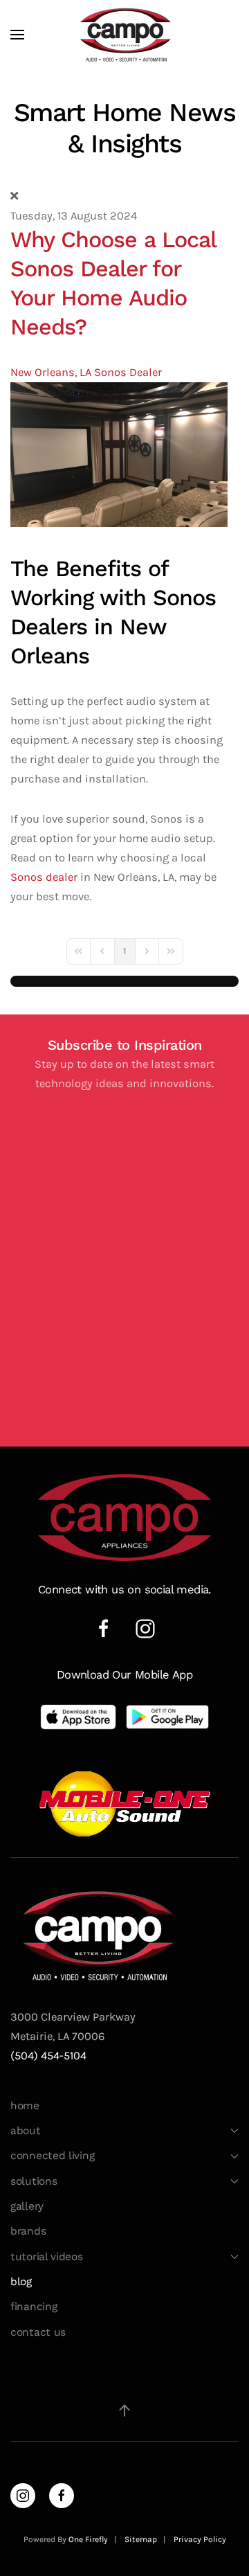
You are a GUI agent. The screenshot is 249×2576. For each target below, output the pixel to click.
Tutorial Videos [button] (47, 2257)
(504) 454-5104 (48, 2056)
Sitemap (141, 2539)
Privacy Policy (200, 2539)
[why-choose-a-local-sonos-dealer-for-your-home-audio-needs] (119, 453)
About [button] (26, 2131)
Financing (34, 2307)
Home (25, 2106)
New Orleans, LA (51, 372)
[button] (17, 35)
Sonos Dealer (128, 372)
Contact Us (38, 2332)
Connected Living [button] (52, 2156)
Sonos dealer (44, 877)
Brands (28, 2231)
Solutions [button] (34, 2181)
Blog (21, 2282)
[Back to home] (124, 35)
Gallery (27, 2206)
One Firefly (88, 2539)
